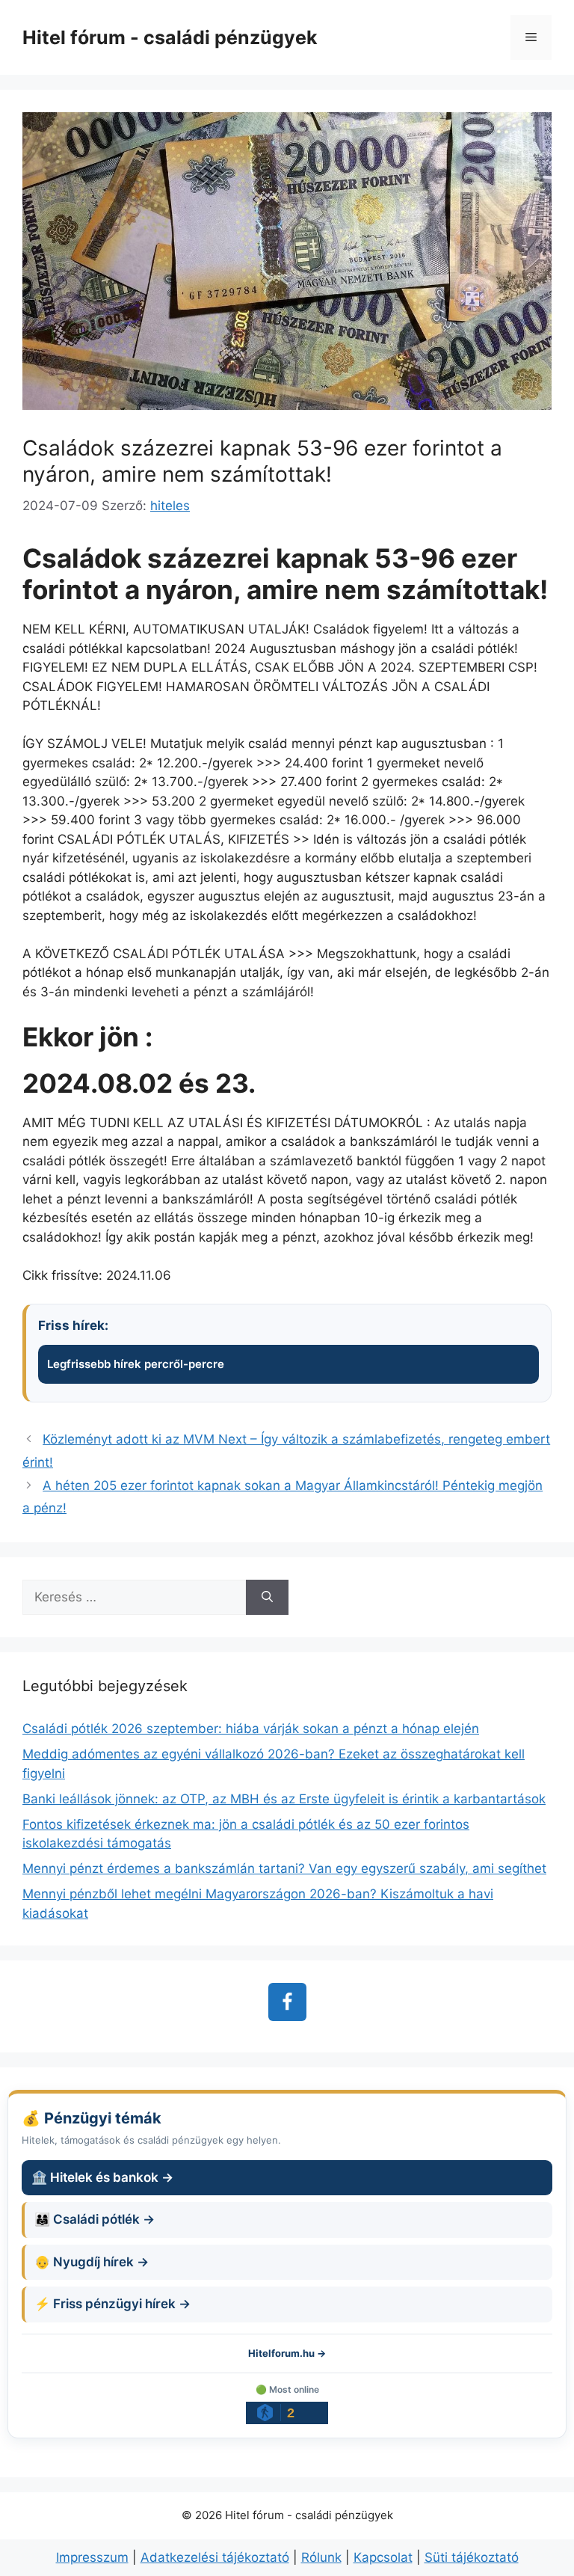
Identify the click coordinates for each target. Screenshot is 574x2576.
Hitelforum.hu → (287, 2353)
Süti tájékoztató (472, 2557)
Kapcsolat (383, 2557)
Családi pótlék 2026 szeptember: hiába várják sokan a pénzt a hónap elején (251, 1729)
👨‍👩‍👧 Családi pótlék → (95, 2219)
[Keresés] (267, 1598)
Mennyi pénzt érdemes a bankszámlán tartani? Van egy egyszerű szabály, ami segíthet (284, 1868)
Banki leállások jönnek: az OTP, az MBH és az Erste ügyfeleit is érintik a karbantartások (284, 1799)
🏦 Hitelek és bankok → (102, 2177)
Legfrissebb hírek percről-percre (136, 1364)
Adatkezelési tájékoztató (215, 2557)
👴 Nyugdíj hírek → (92, 2262)
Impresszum (92, 2557)
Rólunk (321, 2557)
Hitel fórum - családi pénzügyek (170, 37)
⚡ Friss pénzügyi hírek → (112, 2304)
